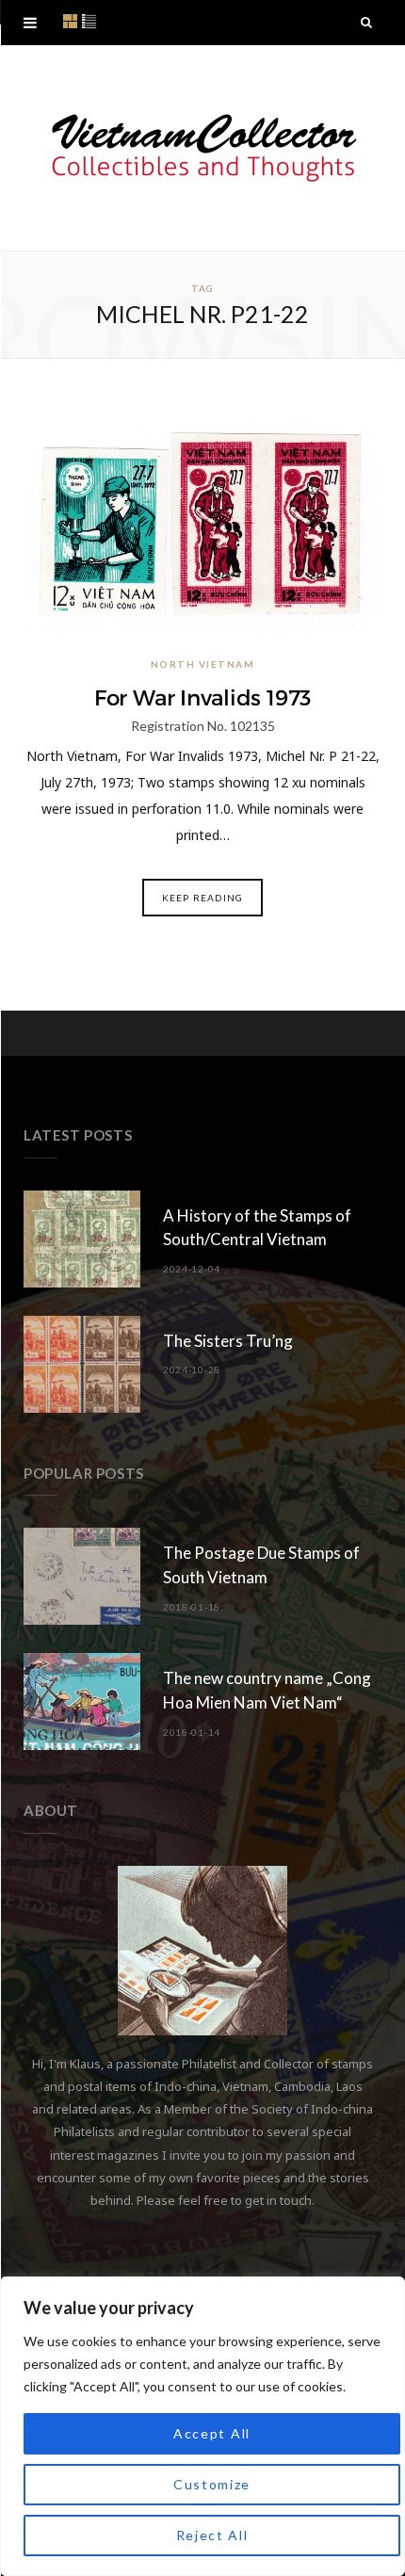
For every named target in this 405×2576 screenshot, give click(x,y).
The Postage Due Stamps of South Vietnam (261, 1565)
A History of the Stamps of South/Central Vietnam (257, 1228)
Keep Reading (202, 898)
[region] (202, 2426)
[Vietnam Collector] (203, 148)
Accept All (212, 2433)
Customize (212, 2484)
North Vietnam (203, 664)
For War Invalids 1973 (202, 698)
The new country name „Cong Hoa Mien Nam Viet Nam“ (267, 1690)
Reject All (212, 2535)
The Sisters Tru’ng (228, 1341)
